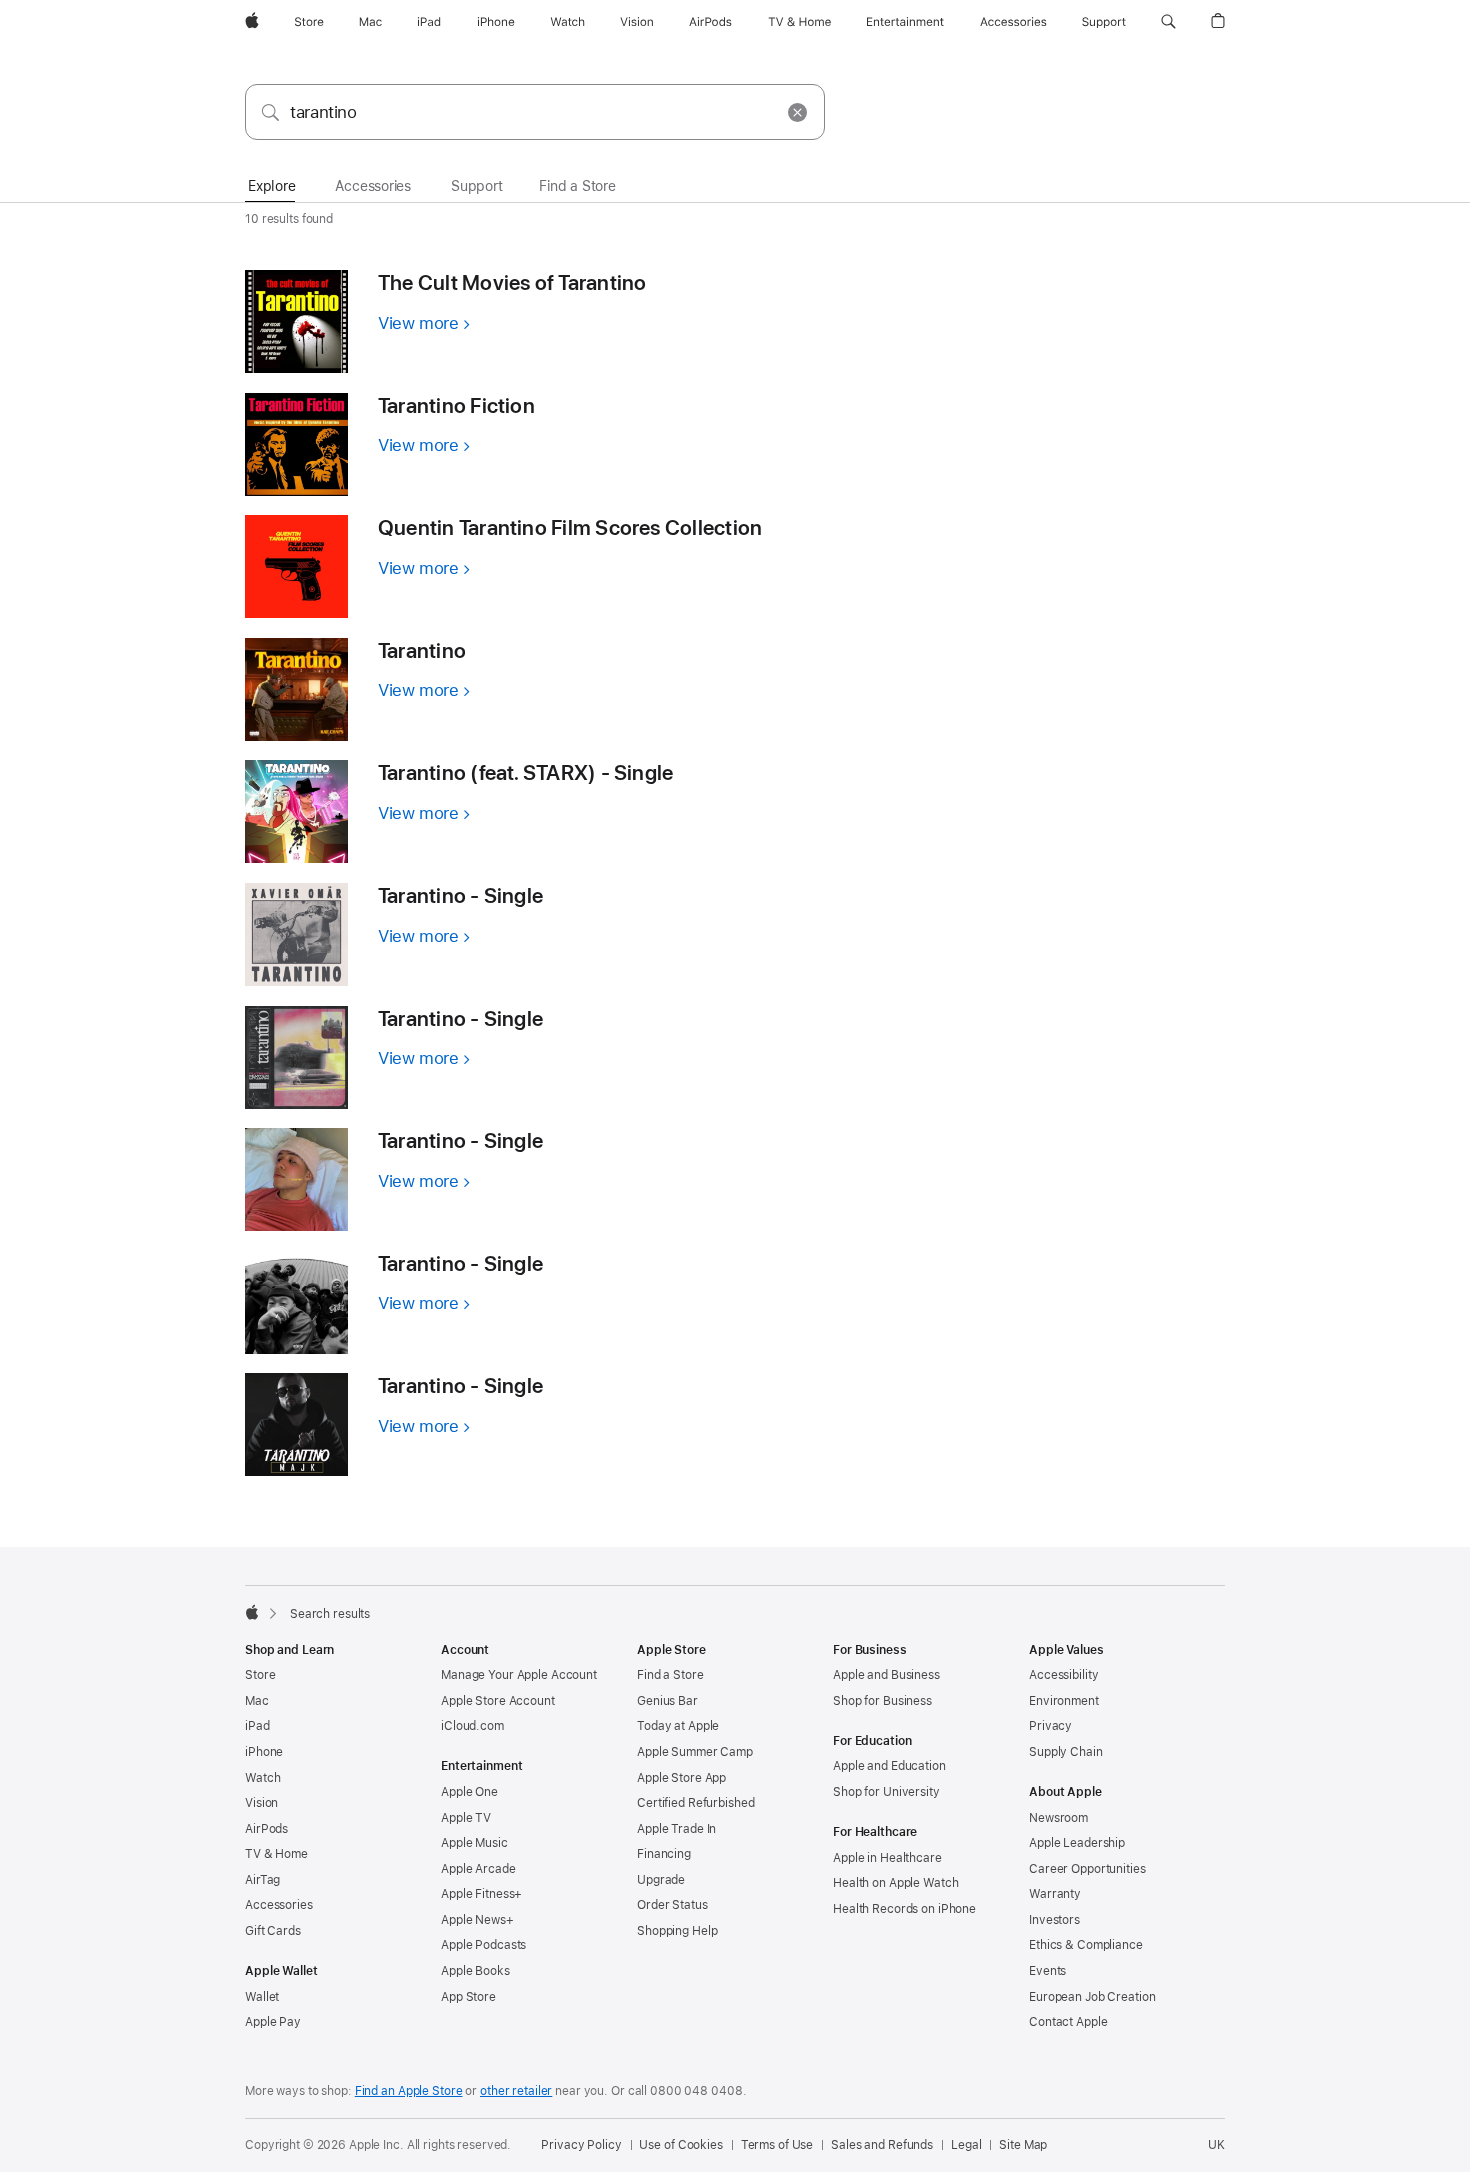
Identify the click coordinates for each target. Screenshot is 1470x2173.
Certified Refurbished (695, 1803)
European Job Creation (1092, 1997)
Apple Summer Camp (695, 1752)
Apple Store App (681, 1778)
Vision (261, 1803)
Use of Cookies (680, 2145)
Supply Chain (1066, 1752)
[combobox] (535, 112)
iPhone (264, 1752)
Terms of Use (777, 2145)
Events (1047, 1971)
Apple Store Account (498, 1701)
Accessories (279, 1905)
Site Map (1023, 2145)
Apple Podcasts (483, 1945)
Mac (257, 1701)
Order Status (672, 1905)
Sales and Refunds (882, 2145)
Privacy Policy (581, 2145)
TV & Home (276, 1854)
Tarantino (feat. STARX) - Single (525, 772)
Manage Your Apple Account (519, 1675)
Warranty (1055, 1894)
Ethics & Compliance (1086, 1945)
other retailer (516, 2091)
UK (1216, 2145)
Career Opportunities (1087, 1869)
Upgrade (661, 1880)
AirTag (262, 1880)
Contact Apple (1068, 2022)
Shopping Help (677, 1931)
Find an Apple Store (409, 2091)
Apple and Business (886, 1675)
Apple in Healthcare (887, 1858)
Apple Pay (273, 2022)
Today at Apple (678, 1726)
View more (424, 323)
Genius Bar (667, 1701)
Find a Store (670, 1675)
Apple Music (474, 1843)
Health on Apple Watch (895, 1883)
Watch (262, 1778)
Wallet (262, 1997)
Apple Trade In (676, 1829)
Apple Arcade (478, 1869)
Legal (966, 2145)
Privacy (1050, 1726)
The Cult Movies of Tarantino (512, 282)
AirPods (266, 1829)
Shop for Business (882, 1701)
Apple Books (475, 1971)
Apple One (469, 1792)
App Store (468, 1997)
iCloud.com (472, 1726)
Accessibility (1063, 1675)
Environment (1064, 1701)
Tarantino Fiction (456, 405)
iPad (257, 1726)
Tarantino (422, 650)
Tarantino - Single (460, 895)
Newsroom (1058, 1818)
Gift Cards (273, 1931)
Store (260, 1675)
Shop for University (886, 1792)
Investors (1054, 1920)
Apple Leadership (1077, 1843)
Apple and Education (889, 1766)
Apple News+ (477, 1920)
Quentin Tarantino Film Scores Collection (570, 527)
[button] (1168, 22)
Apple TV (466, 1818)
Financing (664, 1854)
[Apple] (252, 1612)
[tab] (271, 187)
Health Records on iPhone (904, 1909)
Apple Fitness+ (481, 1894)
